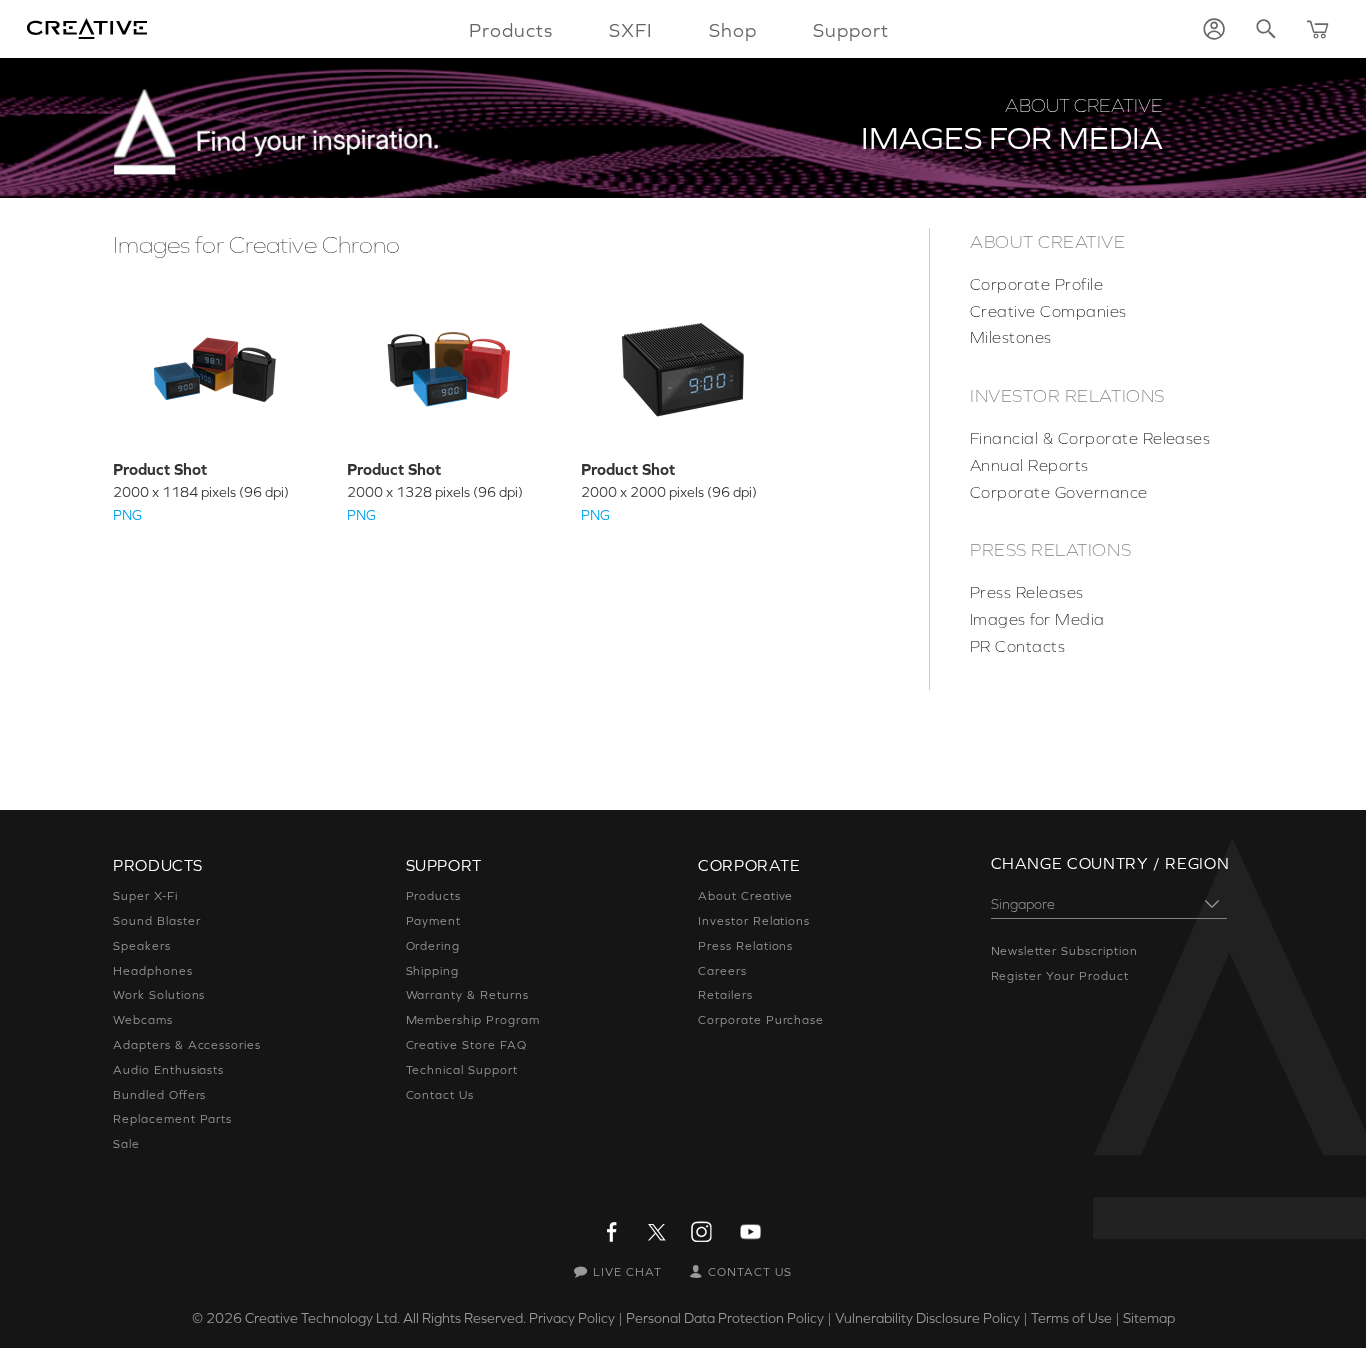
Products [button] (511, 30)
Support (851, 30)
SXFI (631, 30)
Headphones (153, 971)
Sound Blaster (156, 921)
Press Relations (1050, 550)
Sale (126, 1144)
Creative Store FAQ (466, 1045)
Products (434, 896)
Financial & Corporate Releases (1090, 438)
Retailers (725, 995)
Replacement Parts (172, 1119)
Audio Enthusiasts (168, 1070)
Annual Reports (1029, 465)
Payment (434, 921)
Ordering (433, 946)
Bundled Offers (159, 1095)
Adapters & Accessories (187, 1045)
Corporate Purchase (761, 1020)
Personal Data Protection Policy (725, 1318)
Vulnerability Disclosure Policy (927, 1318)
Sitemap (1149, 1318)
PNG (127, 515)
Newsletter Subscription (1064, 951)
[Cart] (1318, 29)
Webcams (143, 1020)
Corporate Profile (1036, 284)
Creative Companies (1048, 311)
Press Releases (1027, 592)
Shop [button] (733, 30)
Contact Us (440, 1095)
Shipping (433, 971)
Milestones (1011, 337)
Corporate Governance (1059, 492)
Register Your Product (1060, 976)
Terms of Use (1071, 1318)
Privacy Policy (572, 1318)
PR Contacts (1017, 646)
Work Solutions (159, 995)
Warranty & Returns (467, 995)
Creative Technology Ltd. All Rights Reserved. (385, 1318)
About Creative (1048, 242)
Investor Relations (1067, 396)
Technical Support (462, 1070)
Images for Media (1037, 619)
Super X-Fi (145, 896)
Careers (722, 971)
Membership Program (473, 1020)
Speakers (142, 946)
